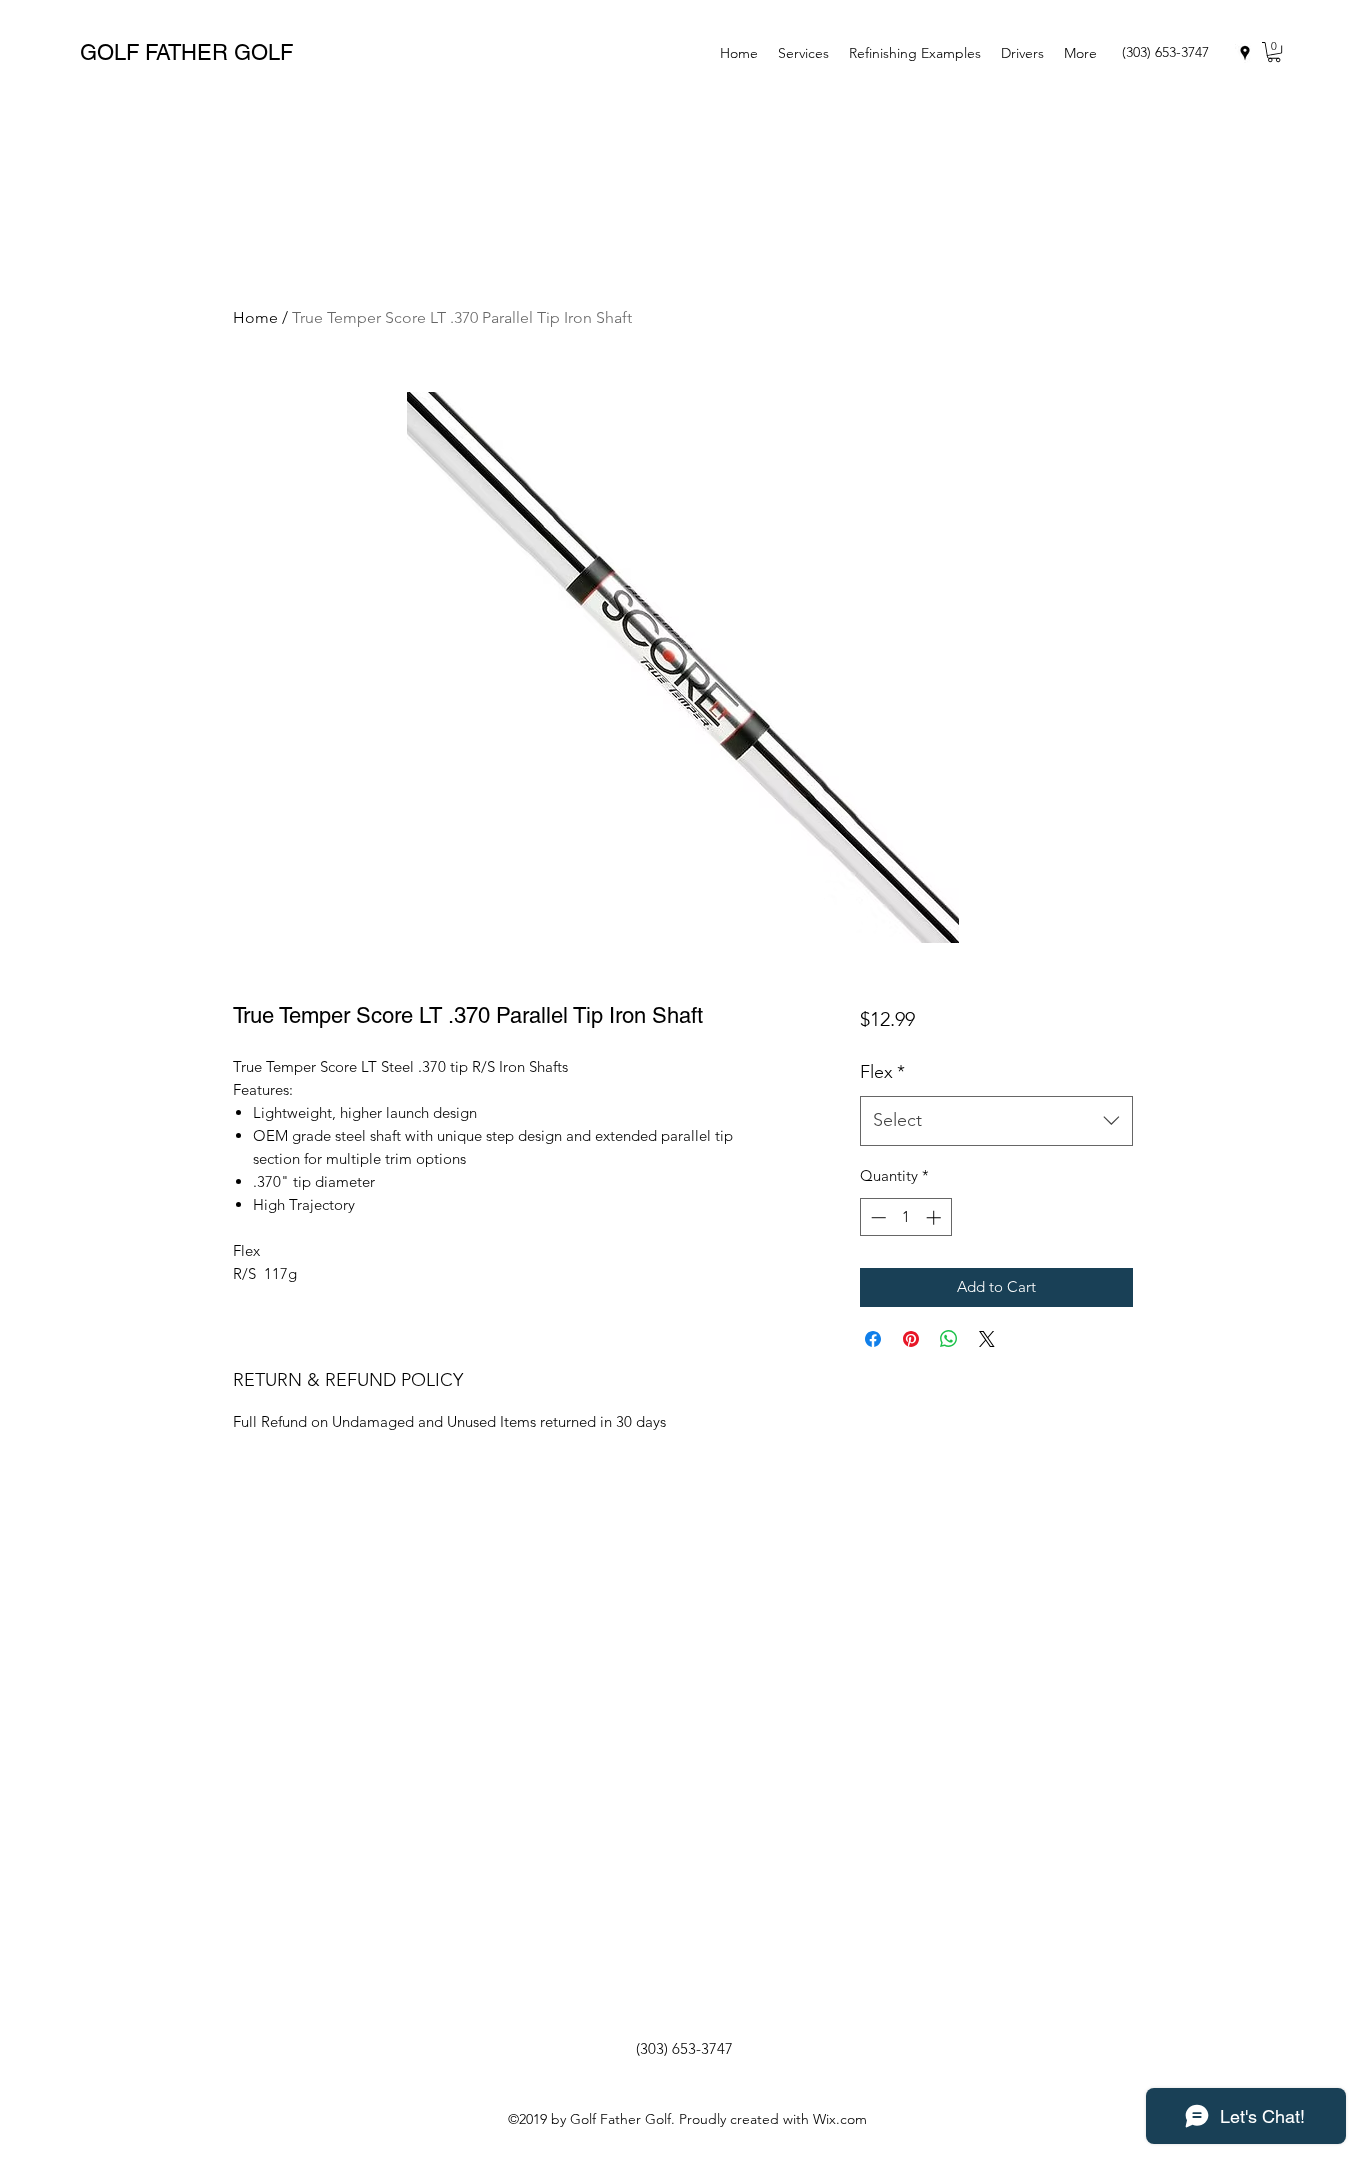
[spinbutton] (905, 1217)
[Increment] (935, 1217)
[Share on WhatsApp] (949, 1339)
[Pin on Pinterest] (911, 1339)
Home (255, 317)
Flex (882, 1072)
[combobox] (996, 1121)
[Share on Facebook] (873, 1339)
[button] (1274, 52)
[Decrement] (876, 1217)
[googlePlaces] (1245, 53)
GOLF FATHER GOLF (186, 52)
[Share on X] (987, 1339)
